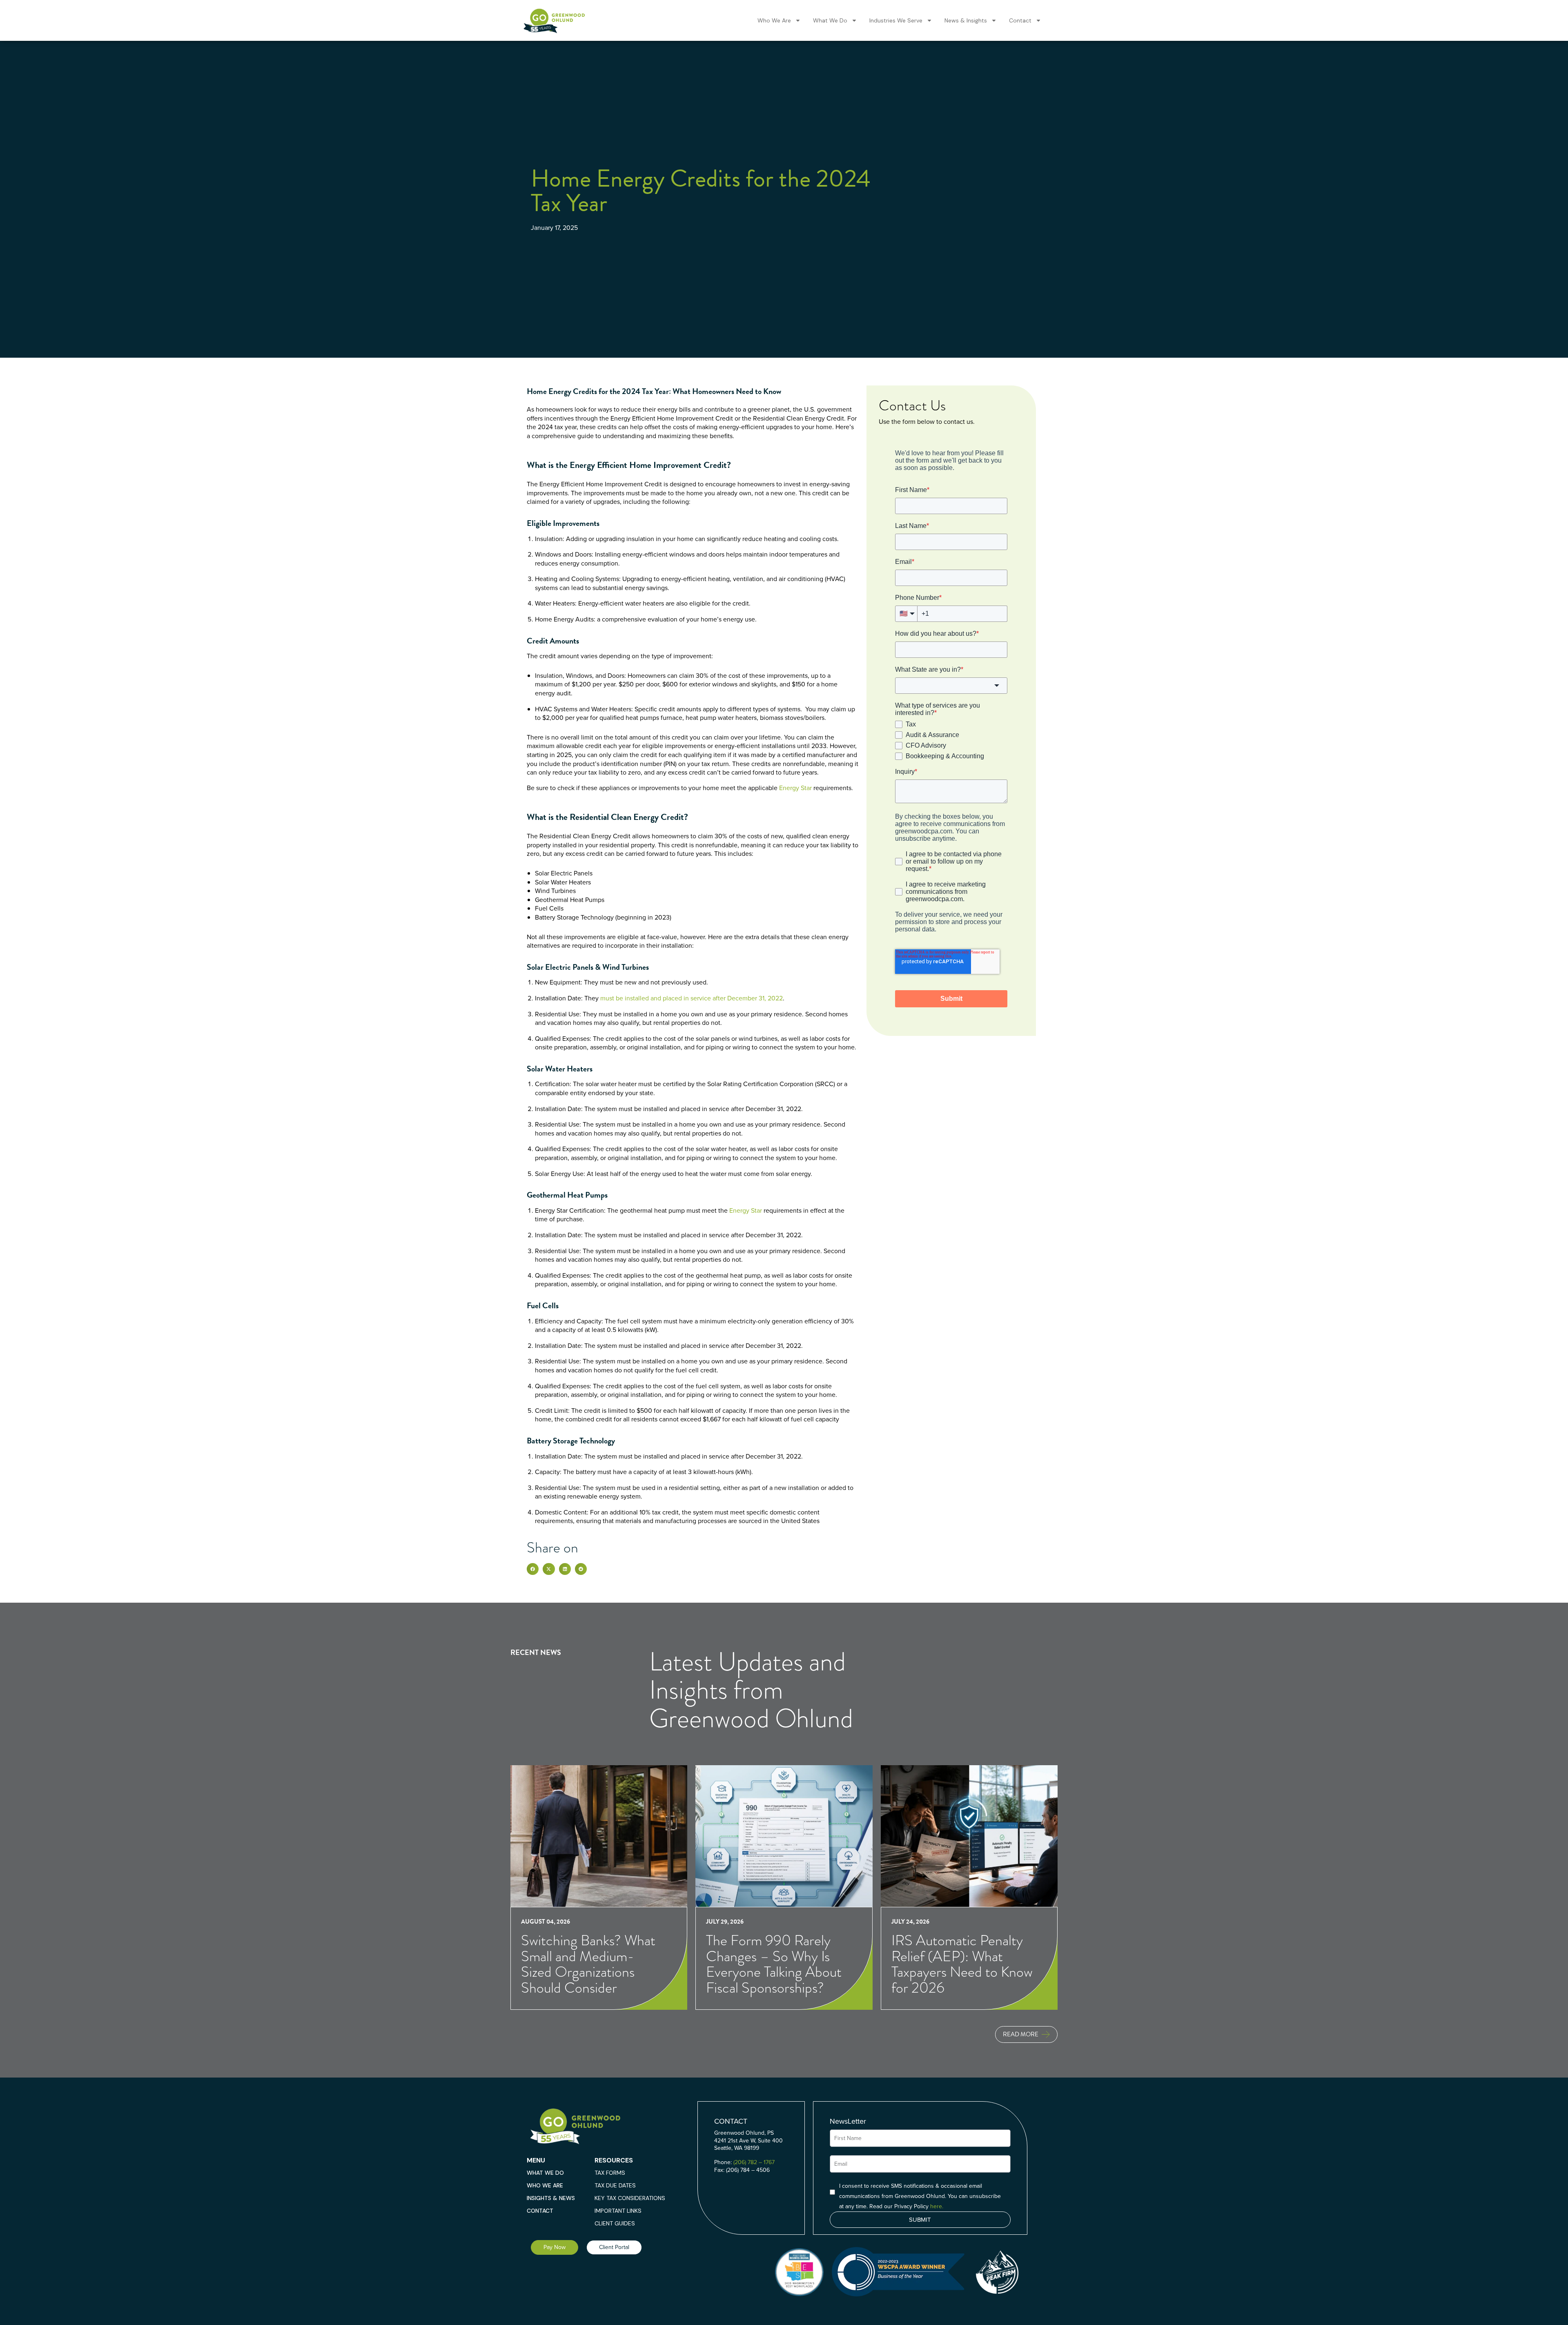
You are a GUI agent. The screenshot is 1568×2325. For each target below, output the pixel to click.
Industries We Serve (896, 20)
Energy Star (795, 788)
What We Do (830, 20)
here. (937, 2206)
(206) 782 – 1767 (754, 2162)
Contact (1020, 20)
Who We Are (774, 20)
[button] (533, 1569)
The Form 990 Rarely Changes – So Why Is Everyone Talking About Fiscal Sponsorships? (774, 1964)
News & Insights (966, 20)
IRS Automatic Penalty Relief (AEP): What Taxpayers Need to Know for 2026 (962, 1964)
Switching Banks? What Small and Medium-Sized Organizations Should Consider (588, 1964)
